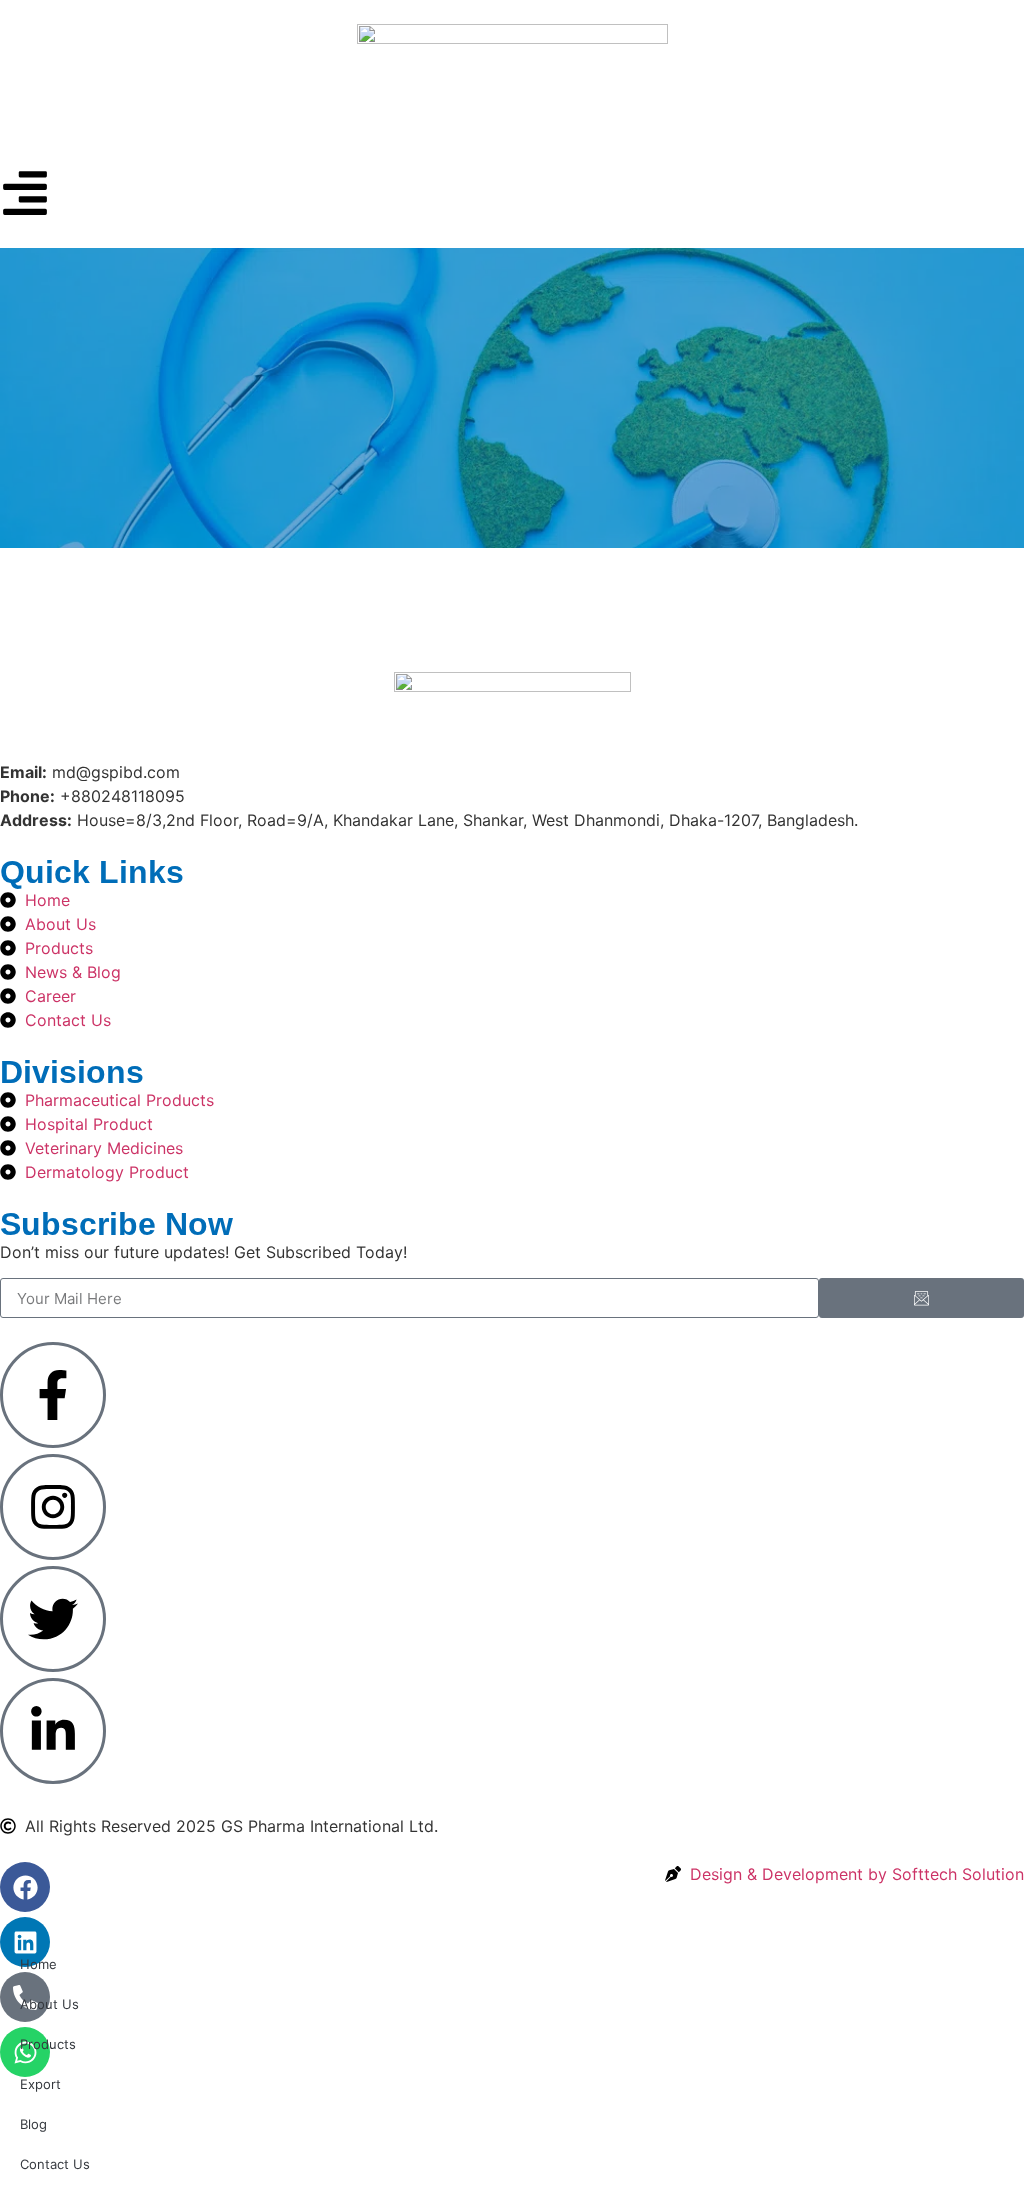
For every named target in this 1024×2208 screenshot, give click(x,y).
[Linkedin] (25, 1942)
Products (48, 2044)
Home (38, 1964)
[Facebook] (25, 1887)
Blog (33, 2124)
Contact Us (55, 2164)
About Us (49, 2004)
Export (40, 2084)
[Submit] (921, 1298)
